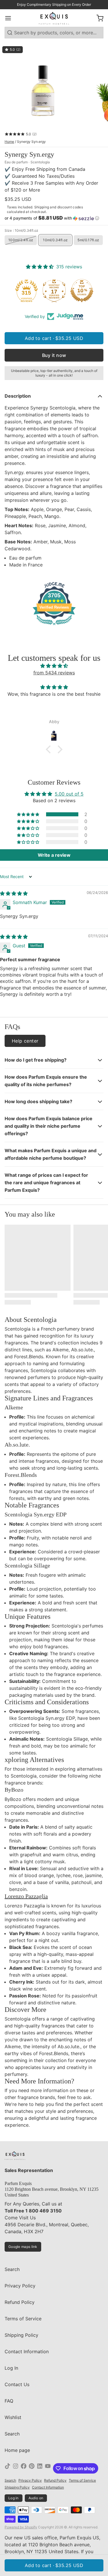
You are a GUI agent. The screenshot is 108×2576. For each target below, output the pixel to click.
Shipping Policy (21, 2335)
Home (9, 142)
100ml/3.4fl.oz (21, 240)
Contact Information (27, 2351)
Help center (25, 1041)
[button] (54, 218)
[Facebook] (24, 2468)
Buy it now (54, 355)
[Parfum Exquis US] (54, 18)
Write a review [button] (54, 855)
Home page (17, 2450)
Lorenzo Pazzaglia (26, 1896)
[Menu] (10, 18)
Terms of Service (23, 2319)
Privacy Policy (20, 2286)
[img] (54, 666)
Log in (14, 2498)
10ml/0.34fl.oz (55, 240)
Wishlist (13, 2417)
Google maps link (23, 2247)
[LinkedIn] (40, 2468)
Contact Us (17, 2384)
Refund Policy (20, 2302)
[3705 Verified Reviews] (54, 626)
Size (21, 230)
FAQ (9, 2401)
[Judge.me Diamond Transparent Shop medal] (26, 291)
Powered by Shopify (21, 2527)
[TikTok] (7, 2468)
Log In (11, 2368)
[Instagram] (16, 2468)
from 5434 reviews (54, 673)
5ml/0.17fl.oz (88, 240)
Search (12, 2269)
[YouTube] (48, 2468)
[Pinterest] (32, 2468)
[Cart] (98, 18)
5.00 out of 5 (69, 794)
